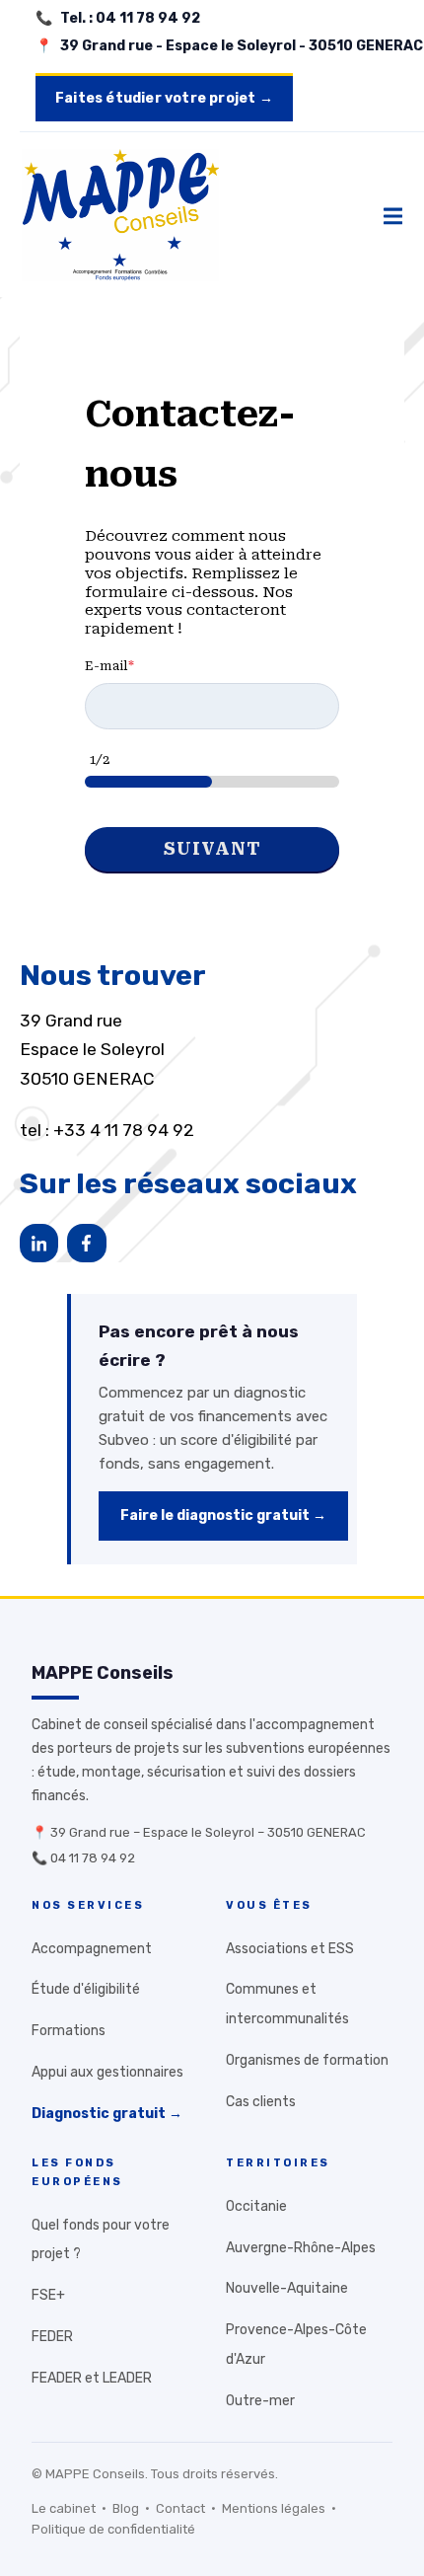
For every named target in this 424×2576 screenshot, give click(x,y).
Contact (180, 2508)
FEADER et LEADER (92, 2378)
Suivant (212, 849)
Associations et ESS (290, 1949)
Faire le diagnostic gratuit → (223, 1515)
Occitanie (256, 2206)
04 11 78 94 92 (93, 1858)
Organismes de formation (307, 2060)
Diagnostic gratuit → (107, 2114)
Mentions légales (274, 2508)
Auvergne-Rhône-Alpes (301, 2248)
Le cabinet (64, 2508)
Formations (69, 2031)
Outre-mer (260, 2401)
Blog (126, 2508)
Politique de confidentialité (113, 2529)
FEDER (52, 2337)
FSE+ (48, 2295)
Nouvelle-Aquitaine (287, 2288)
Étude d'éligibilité (86, 1989)
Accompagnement (92, 1949)
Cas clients (261, 2102)
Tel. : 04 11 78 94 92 (130, 18)
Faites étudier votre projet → (164, 98)
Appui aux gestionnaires (107, 2072)
